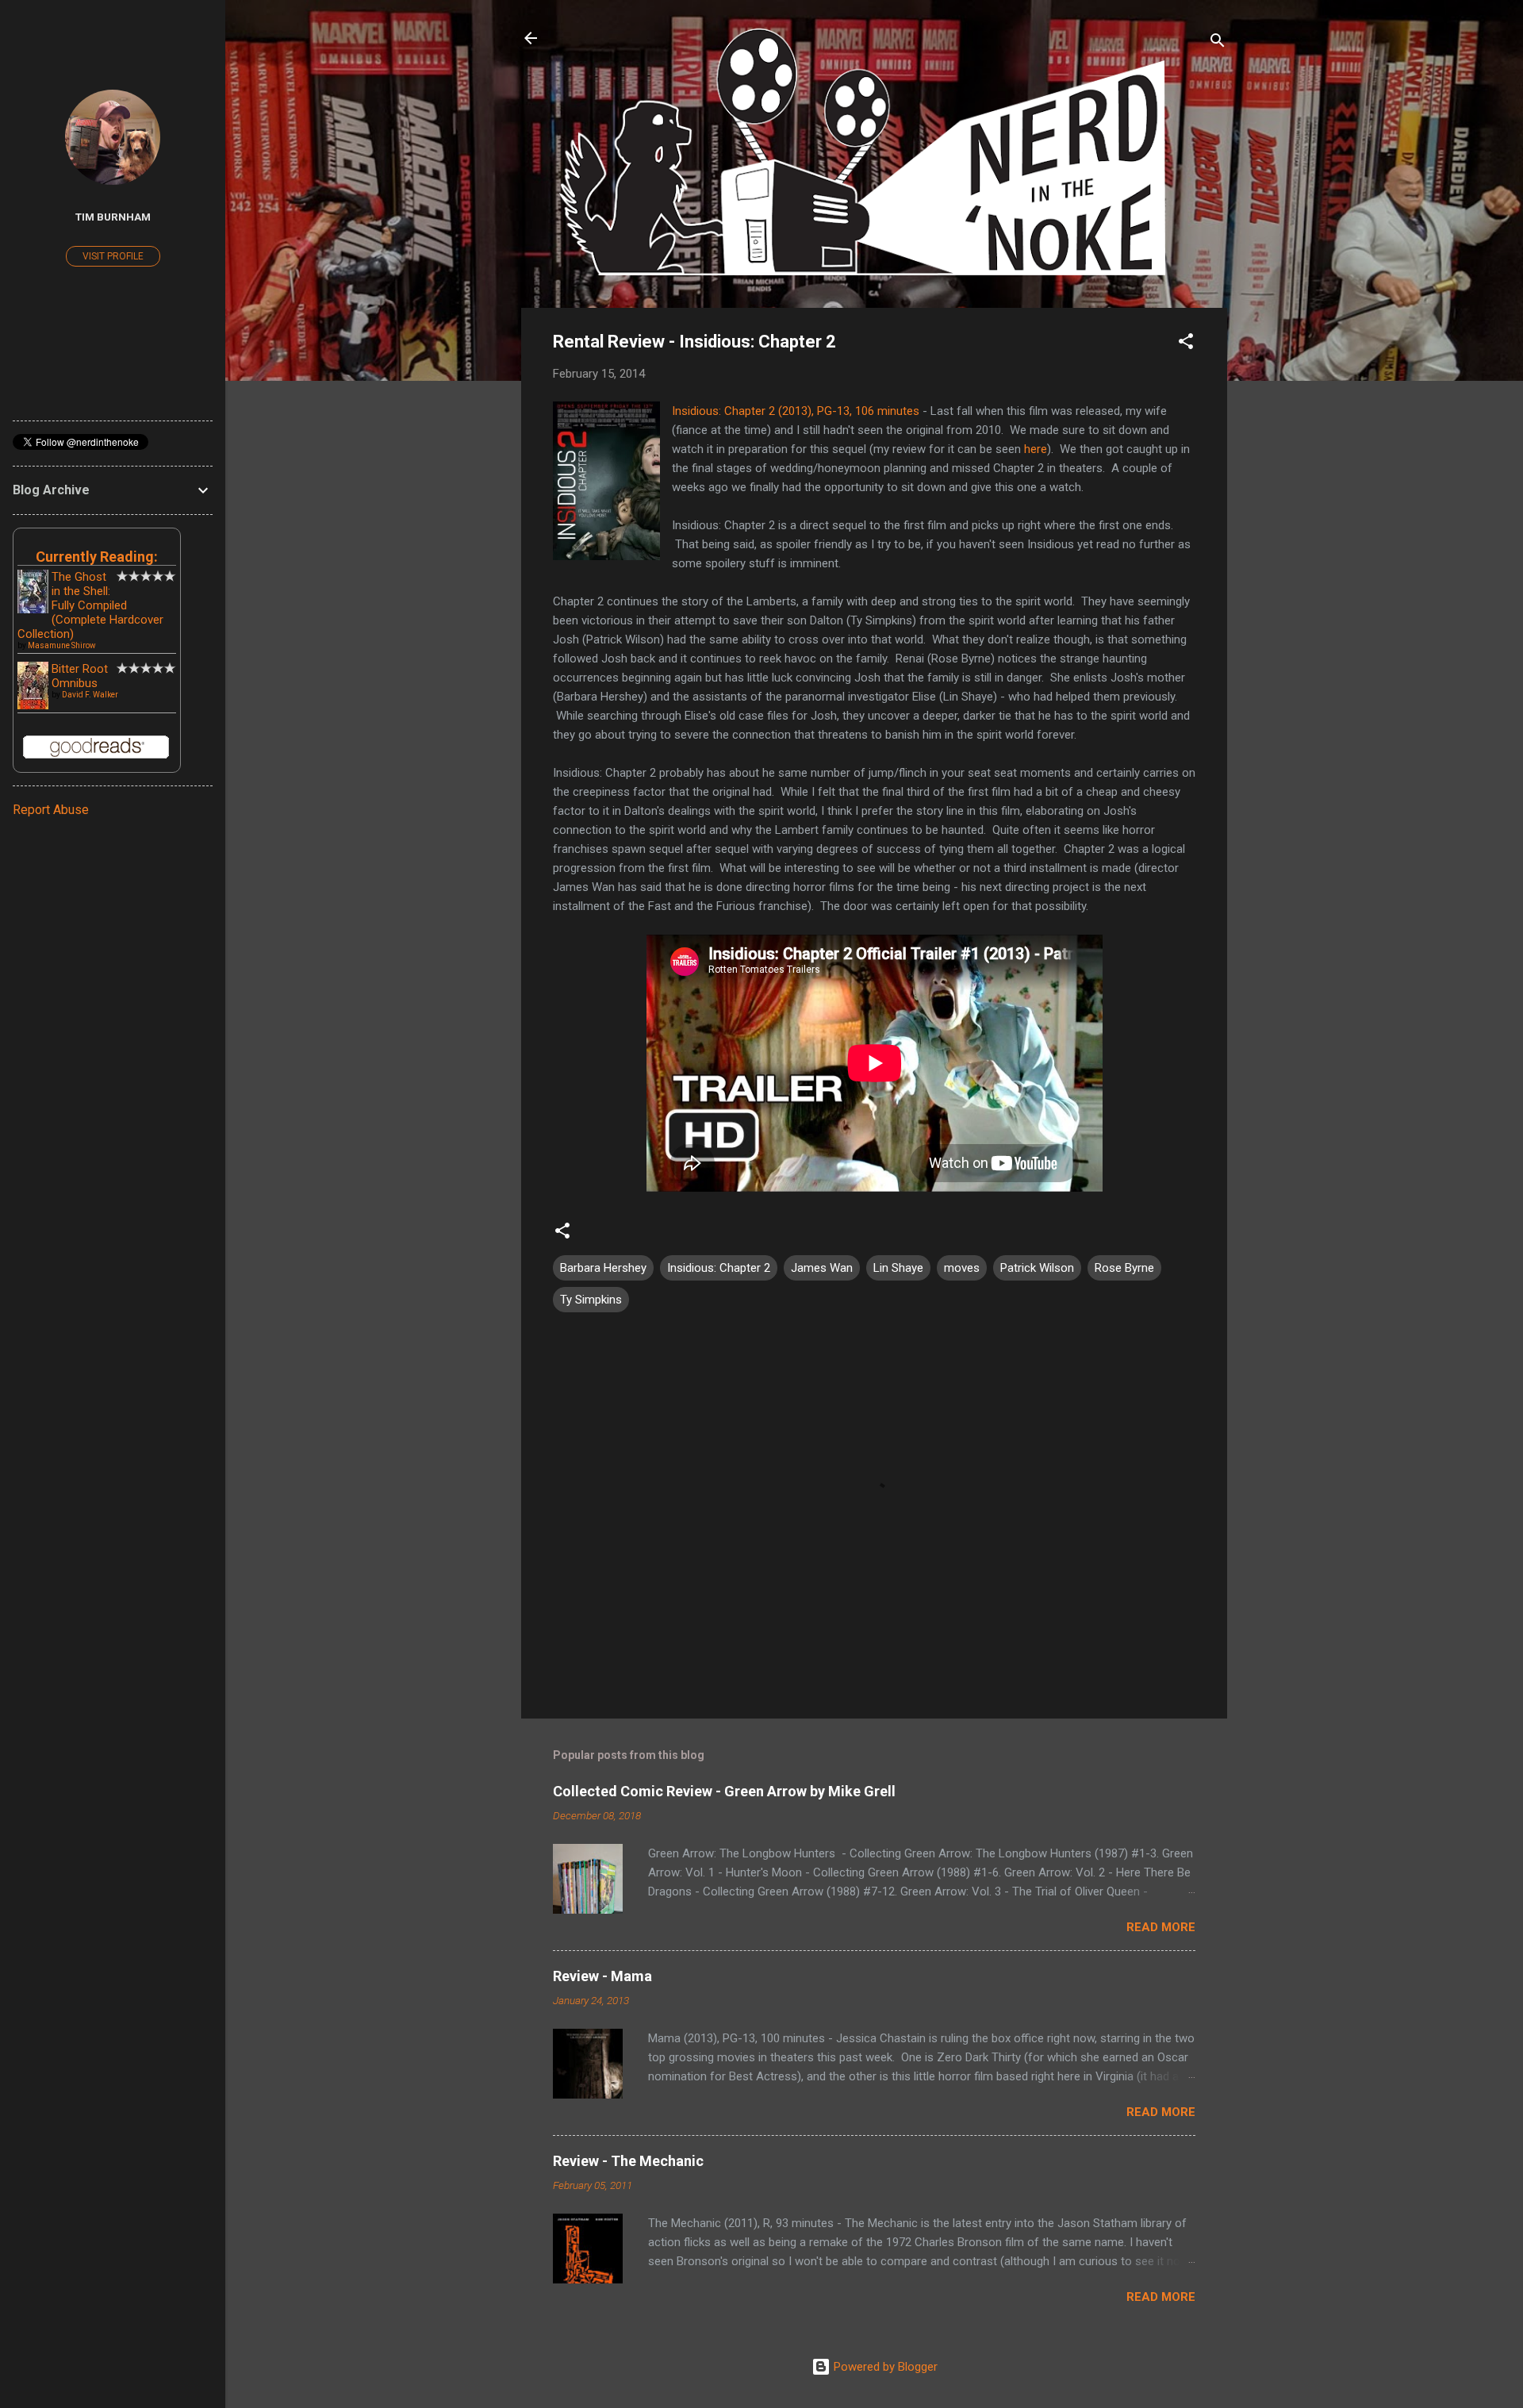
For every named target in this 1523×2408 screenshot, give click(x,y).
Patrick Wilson (1037, 1268)
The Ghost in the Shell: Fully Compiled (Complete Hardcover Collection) (90, 605)
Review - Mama (602, 1976)
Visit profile (113, 256)
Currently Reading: (97, 557)
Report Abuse (51, 810)
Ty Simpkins (591, 1300)
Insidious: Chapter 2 (719, 1268)
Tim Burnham (113, 217)
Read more (1161, 1927)
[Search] (1218, 43)
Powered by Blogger (884, 2367)
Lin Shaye (898, 1268)
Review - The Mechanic (628, 2161)
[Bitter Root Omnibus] (33, 707)
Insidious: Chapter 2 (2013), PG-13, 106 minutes (796, 411)
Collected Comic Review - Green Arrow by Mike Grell (724, 1791)
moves (962, 1268)
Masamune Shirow (62, 645)
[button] (1186, 344)
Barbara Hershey (603, 1268)
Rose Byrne (1124, 1268)
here (1036, 449)
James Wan (822, 1268)
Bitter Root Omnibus (80, 676)
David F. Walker (90, 695)
